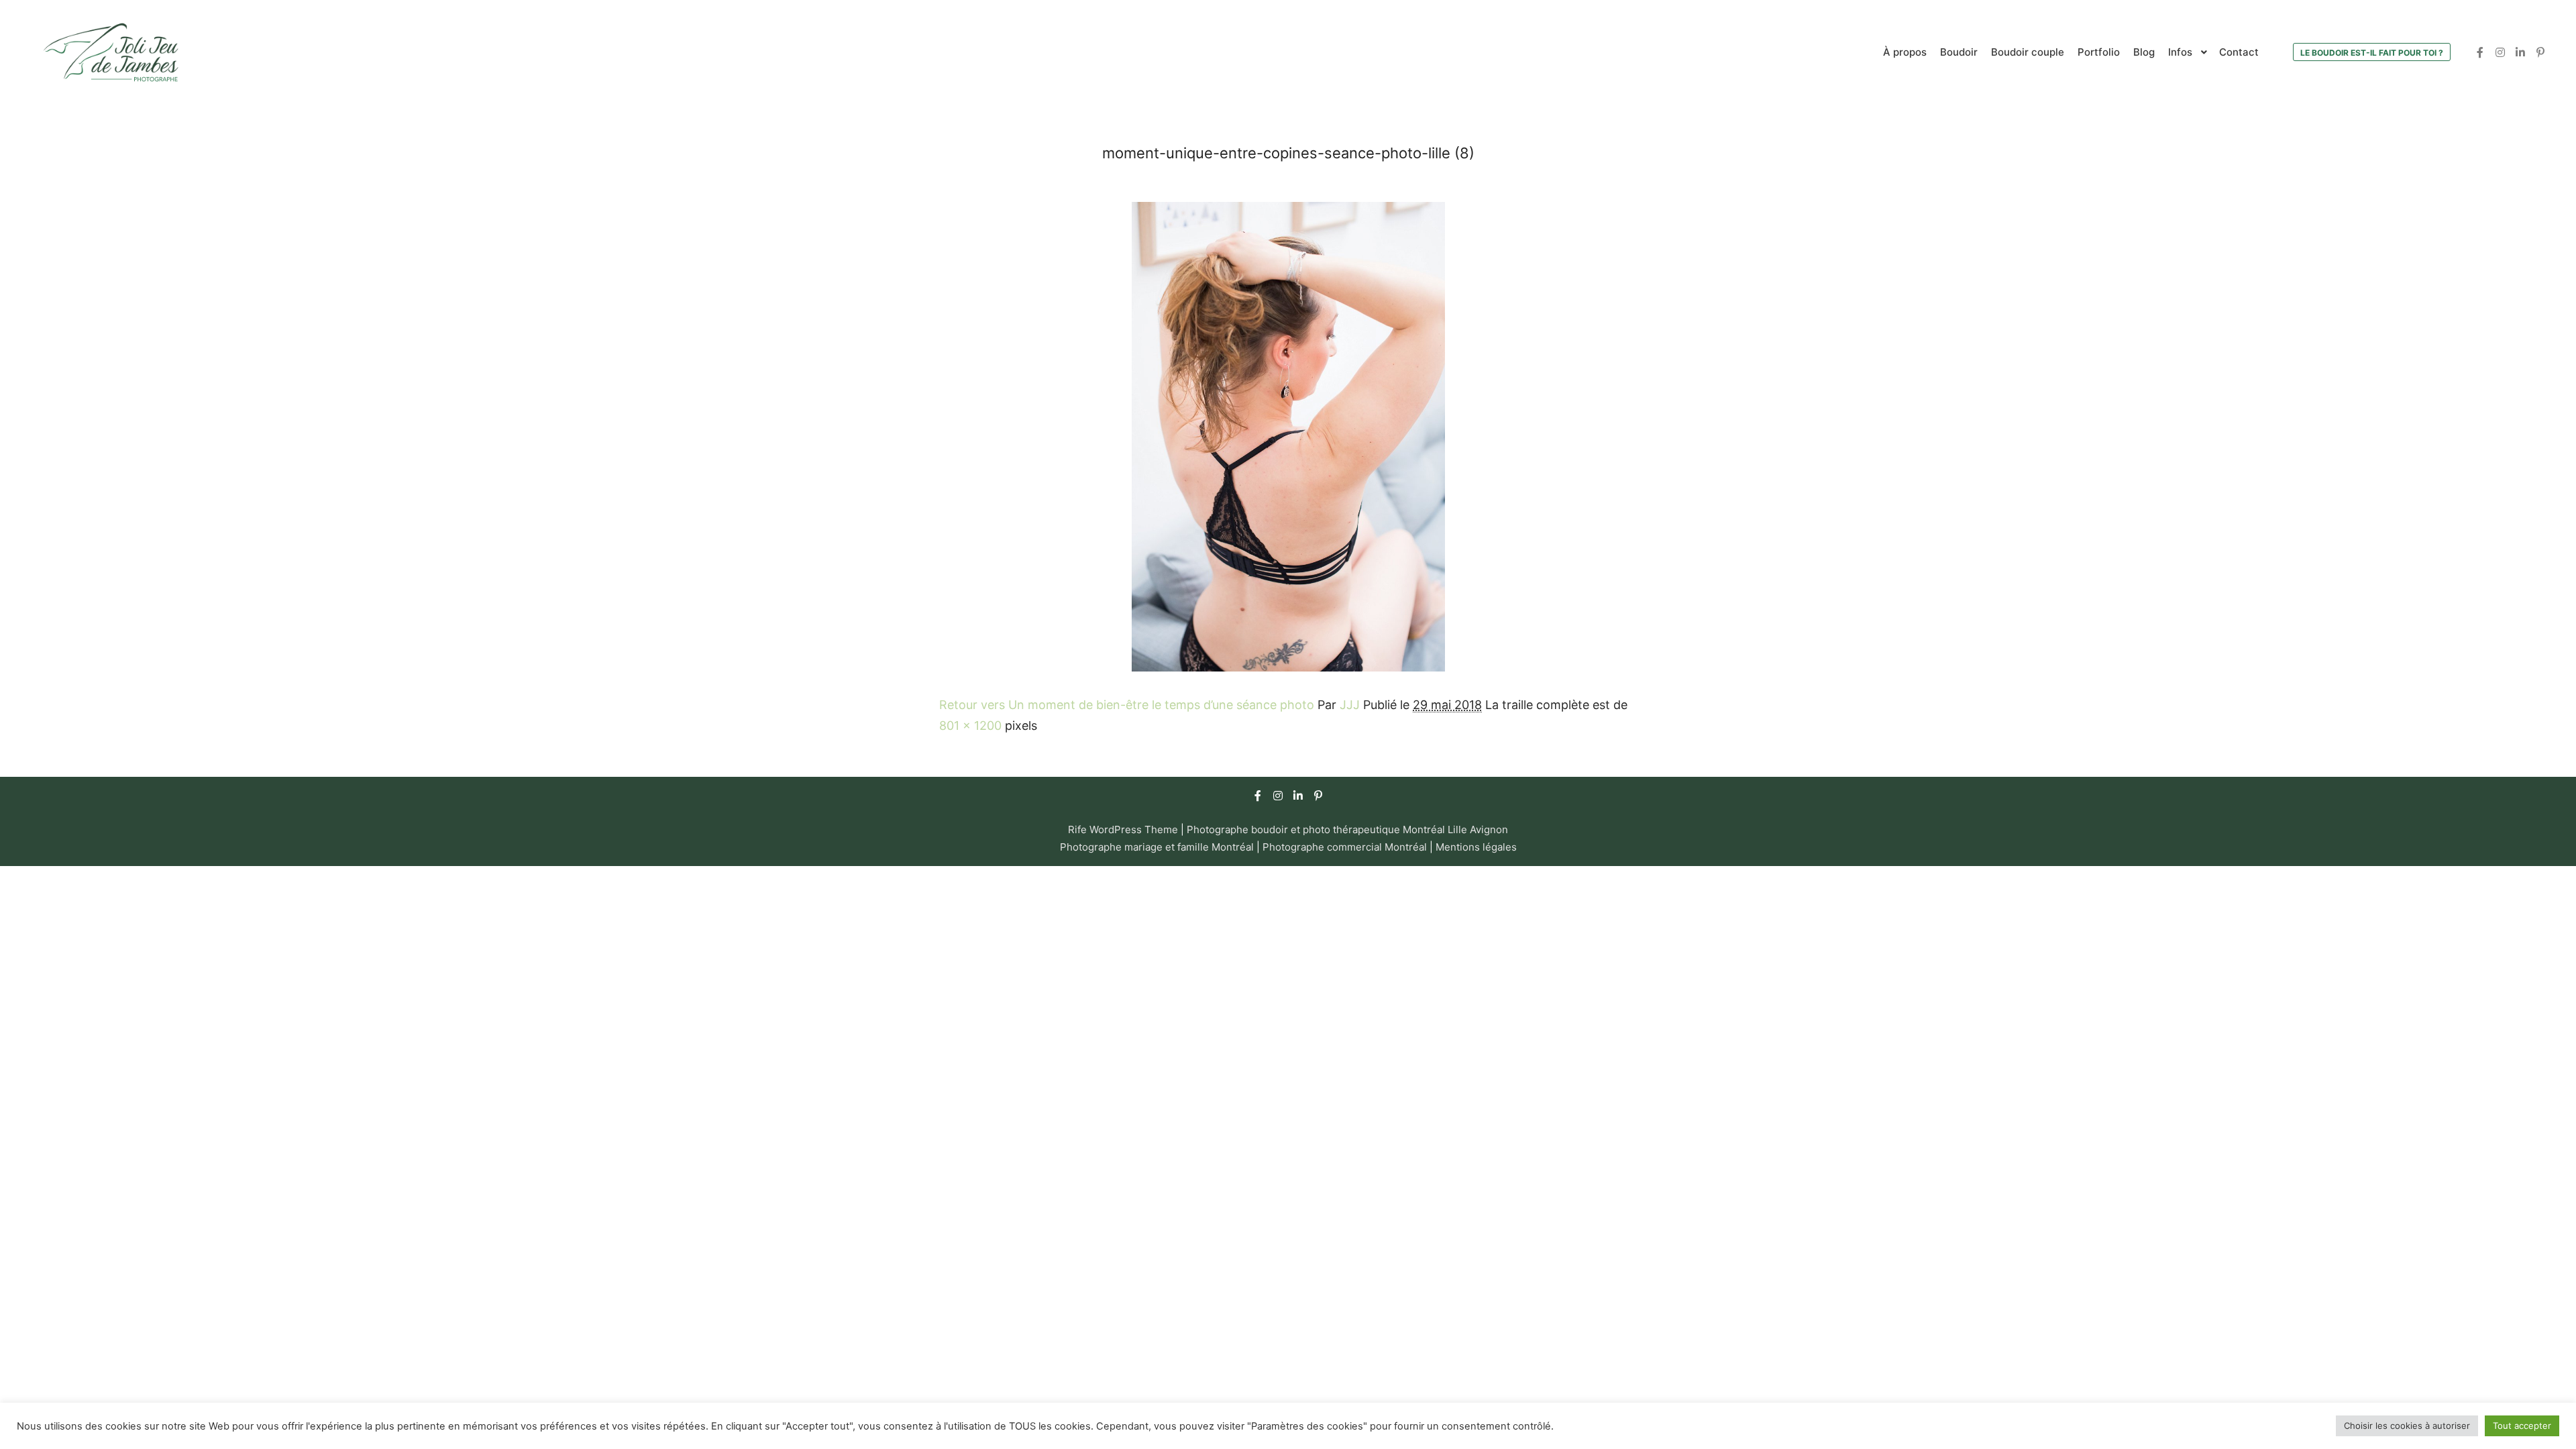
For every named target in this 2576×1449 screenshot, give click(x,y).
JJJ (1350, 705)
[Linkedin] (2520, 52)
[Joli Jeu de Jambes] (111, 52)
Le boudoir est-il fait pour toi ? (2372, 53)
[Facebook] (2480, 52)
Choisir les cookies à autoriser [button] (2407, 1426)
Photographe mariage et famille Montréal (1157, 847)
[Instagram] (2500, 52)
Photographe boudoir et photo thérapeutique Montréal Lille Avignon (1347, 829)
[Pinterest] (2540, 52)
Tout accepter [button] (2522, 1426)
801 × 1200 (970, 726)
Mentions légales (1476, 847)
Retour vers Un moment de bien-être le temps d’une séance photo (1127, 705)
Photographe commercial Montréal (1346, 847)
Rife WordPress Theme (1123, 829)
